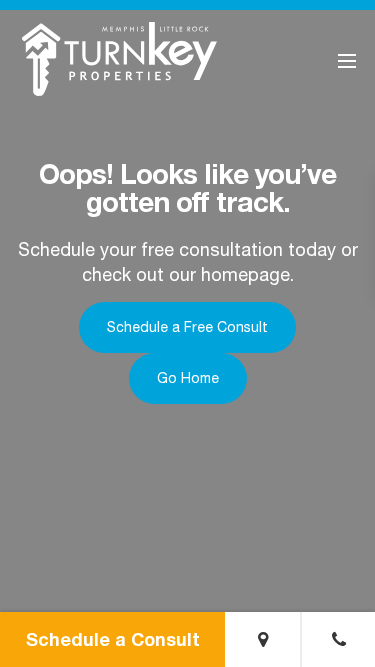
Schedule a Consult (113, 639)
